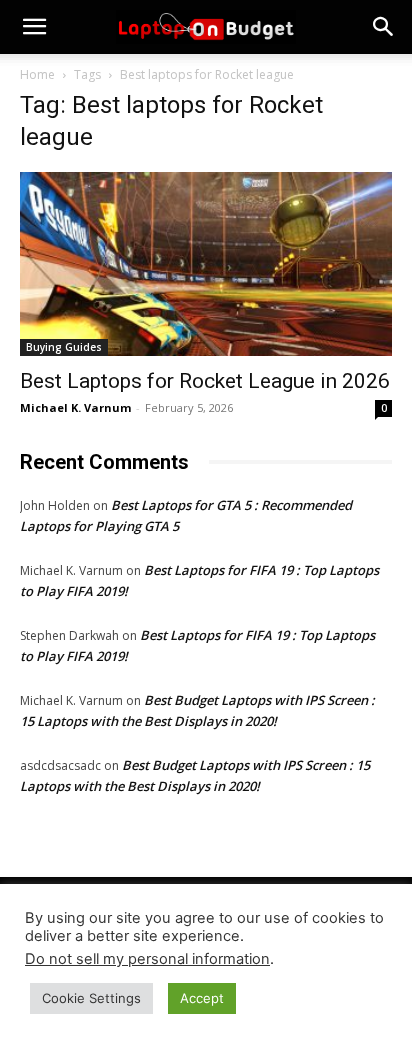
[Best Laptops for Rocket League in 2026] (206, 264)
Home (37, 74)
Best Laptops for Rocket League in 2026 (205, 381)
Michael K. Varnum (75, 407)
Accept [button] (202, 998)
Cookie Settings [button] (91, 998)
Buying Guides (64, 347)
